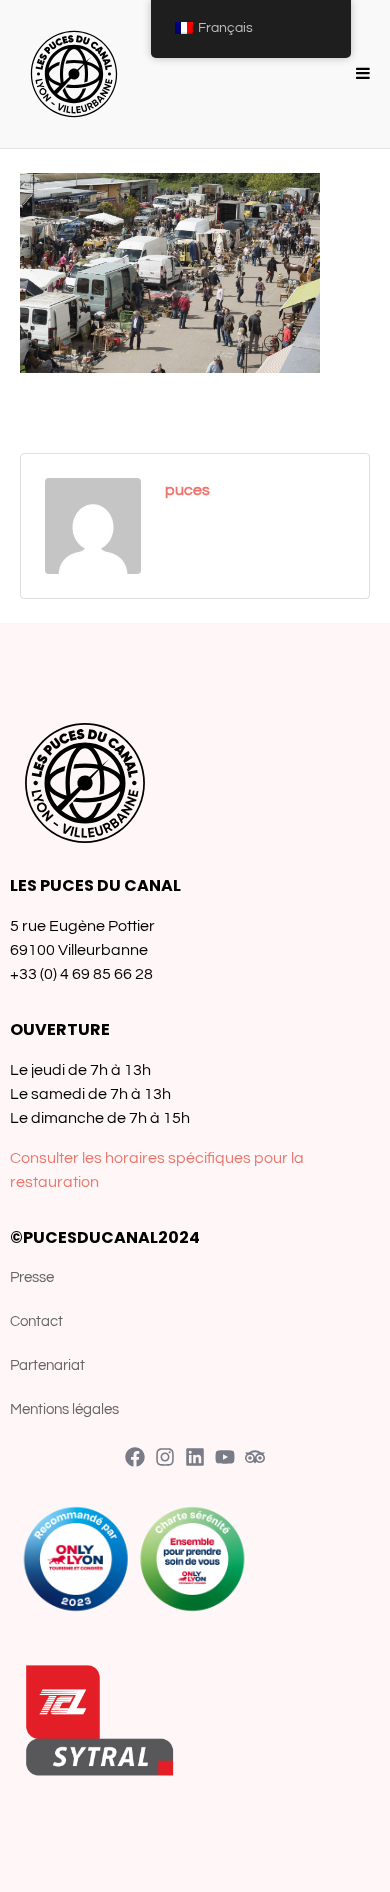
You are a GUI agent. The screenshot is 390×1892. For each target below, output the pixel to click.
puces (187, 490)
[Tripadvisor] (255, 1457)
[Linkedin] (195, 1457)
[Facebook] (135, 1457)
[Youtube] (225, 1457)
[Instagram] (165, 1457)
